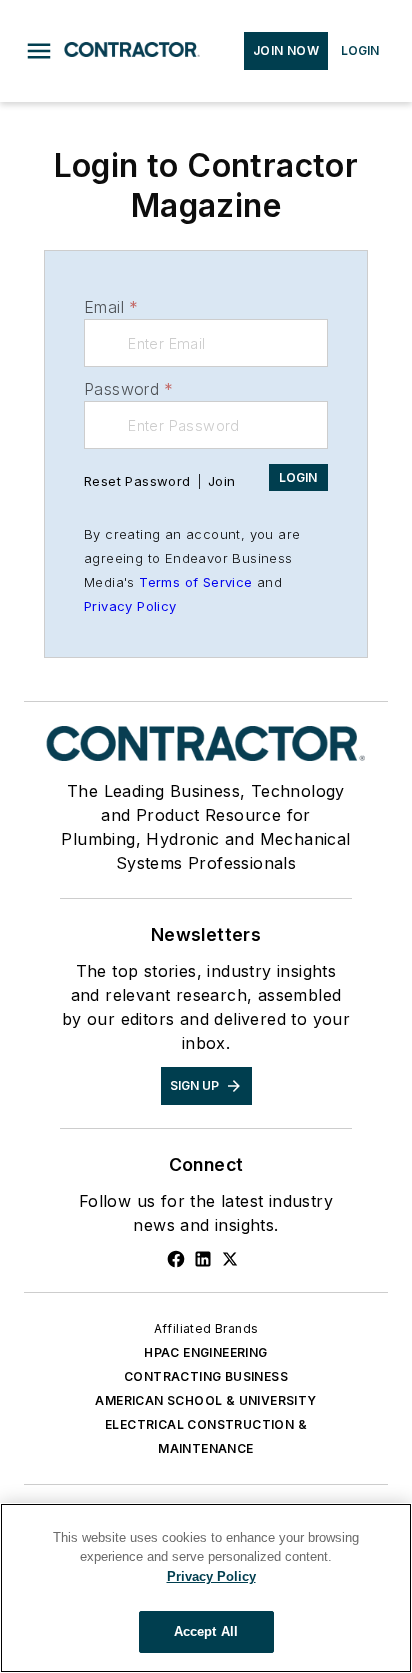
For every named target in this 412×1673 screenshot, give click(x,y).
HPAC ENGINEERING (205, 1352)
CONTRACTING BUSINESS (206, 1376)
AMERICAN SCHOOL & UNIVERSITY (205, 1400)
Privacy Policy (130, 606)
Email (111, 307)
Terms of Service (195, 582)
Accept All (206, 1631)
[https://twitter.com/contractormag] (230, 1259)
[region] (206, 1588)
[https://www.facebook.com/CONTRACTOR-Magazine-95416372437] (176, 1259)
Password (129, 389)
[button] (39, 51)
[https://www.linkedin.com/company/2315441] (203, 1259)
